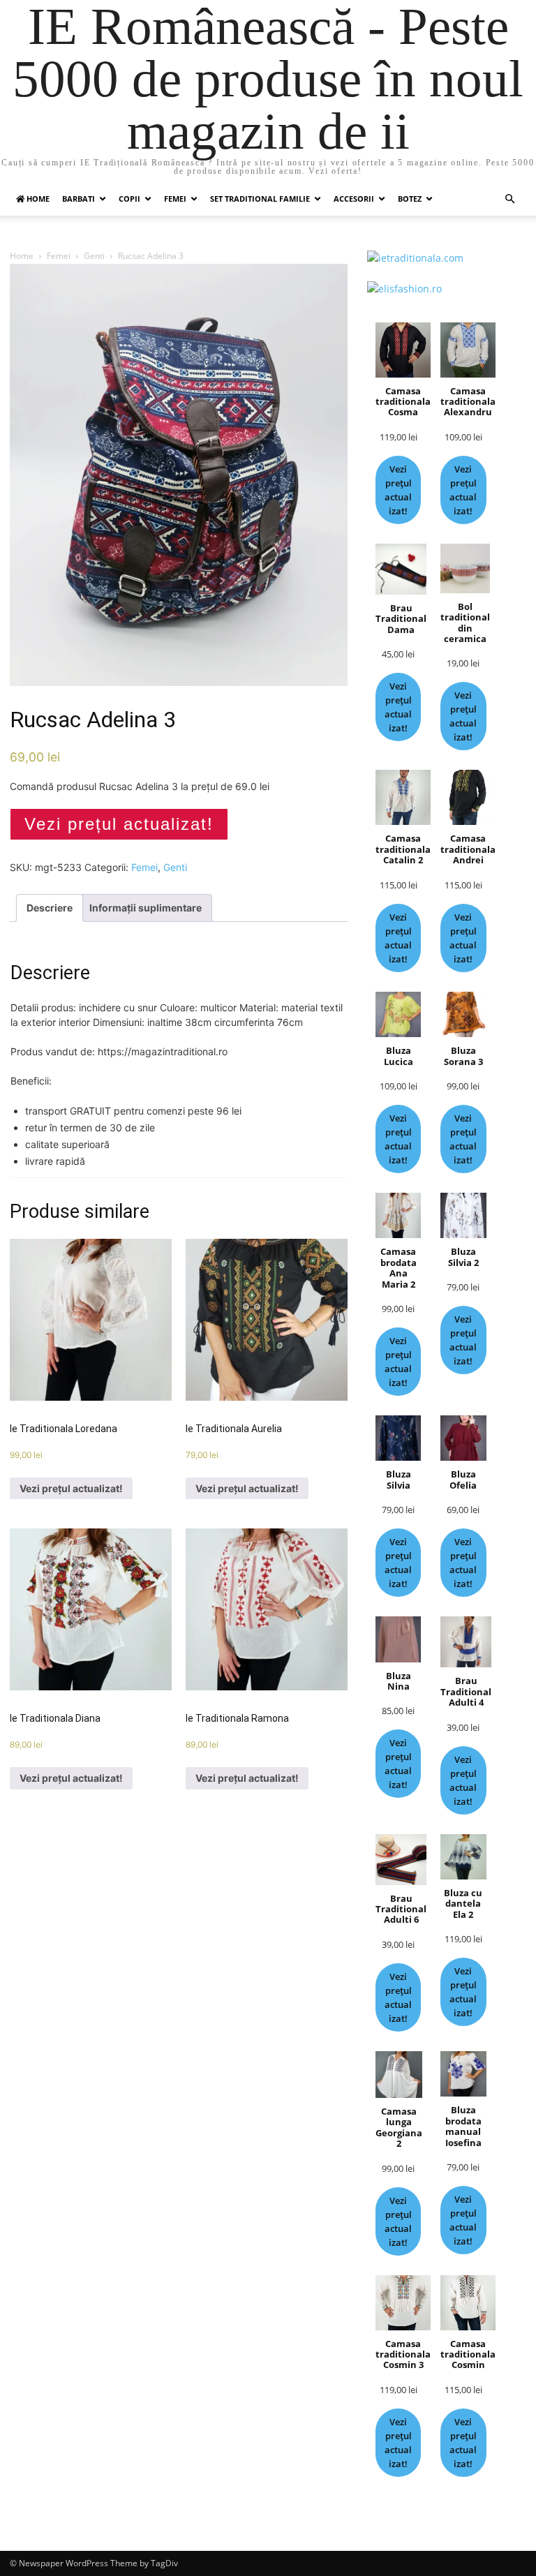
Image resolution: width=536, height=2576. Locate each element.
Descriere (50, 908)
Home (22, 256)
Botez (410, 199)
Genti (94, 256)
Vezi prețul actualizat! (119, 824)
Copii (129, 199)
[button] (509, 199)
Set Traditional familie (260, 199)
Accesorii (354, 199)
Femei (175, 199)
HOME (37, 199)
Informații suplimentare (146, 908)
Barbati (79, 199)
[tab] (50, 908)
